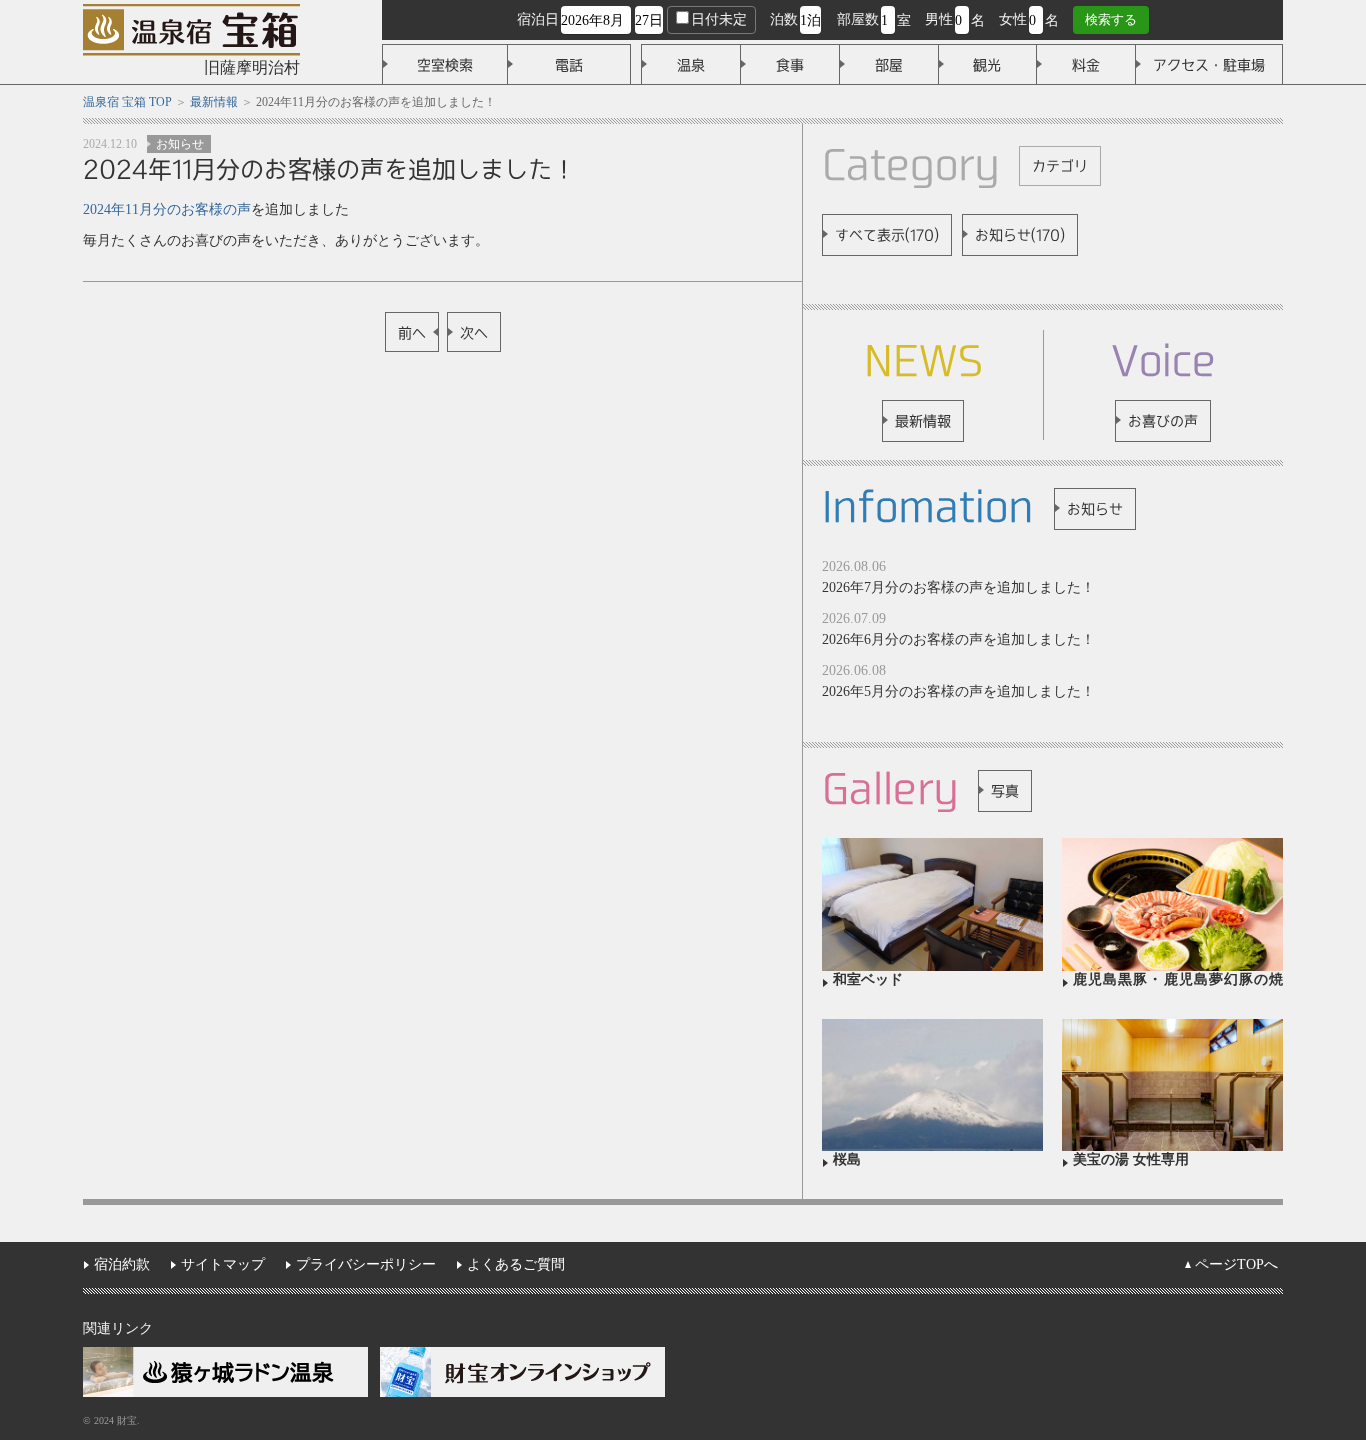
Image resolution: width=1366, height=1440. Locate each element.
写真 (1005, 791)
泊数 (784, 19)
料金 (1086, 65)
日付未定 (719, 19)
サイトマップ (223, 1264)
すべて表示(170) (887, 235)
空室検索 (445, 65)
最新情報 (923, 421)
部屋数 (858, 19)
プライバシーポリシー (366, 1264)
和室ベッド (868, 979)
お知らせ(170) (1020, 235)
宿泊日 (538, 19)
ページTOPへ (1236, 1264)
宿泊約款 (122, 1264)
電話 (569, 65)
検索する (1111, 19)
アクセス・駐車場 (1209, 65)
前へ (412, 333)
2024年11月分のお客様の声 (167, 209)
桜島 (847, 1159)
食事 (790, 65)
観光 (987, 65)
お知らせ (180, 144)
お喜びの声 (1163, 421)
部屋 (889, 65)
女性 (1013, 19)
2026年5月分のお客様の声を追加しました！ (958, 691)
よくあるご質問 (516, 1264)
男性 (939, 19)
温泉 (691, 65)
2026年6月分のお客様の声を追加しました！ (958, 639)
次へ (474, 333)
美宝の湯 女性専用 (1131, 1159)
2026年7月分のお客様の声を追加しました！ (958, 587)
